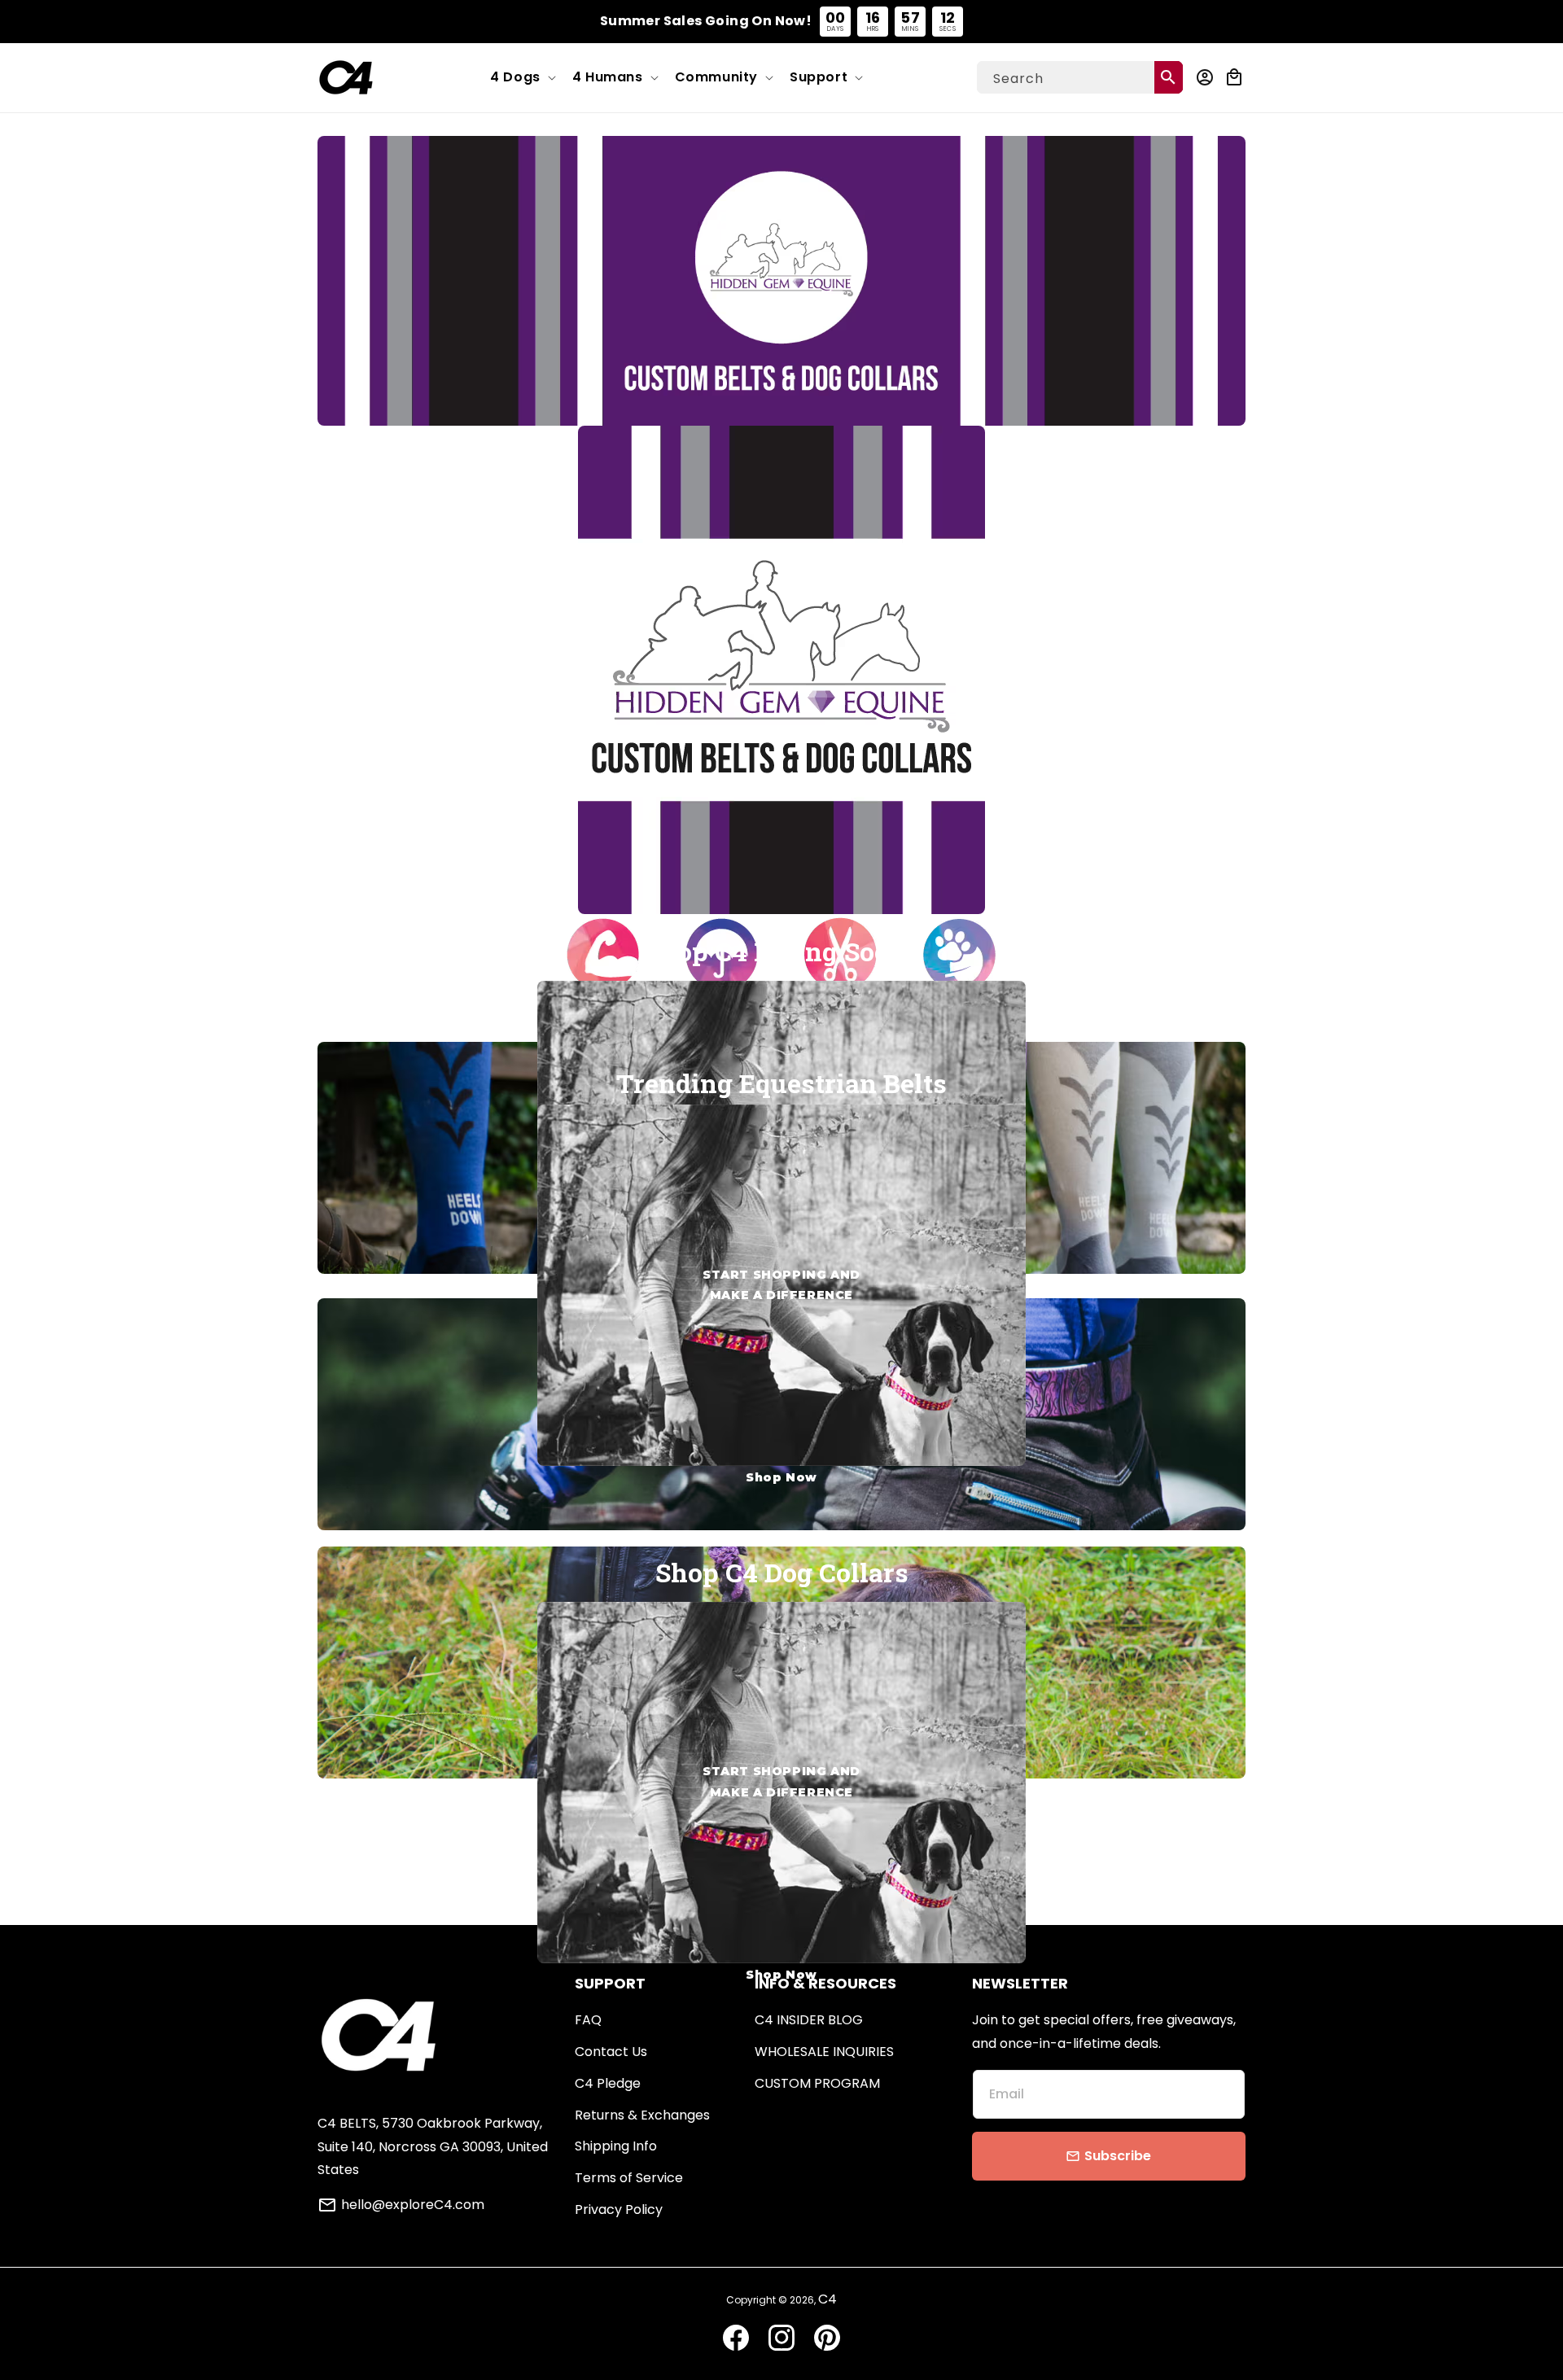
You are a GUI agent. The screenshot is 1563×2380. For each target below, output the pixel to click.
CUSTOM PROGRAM (817, 2083)
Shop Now (781, 1477)
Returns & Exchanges (642, 2115)
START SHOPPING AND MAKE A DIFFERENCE (781, 1160)
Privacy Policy (619, 2209)
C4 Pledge (608, 2083)
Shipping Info (616, 2146)
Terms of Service (629, 2178)
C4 (827, 2299)
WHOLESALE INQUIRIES (824, 2052)
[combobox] (1080, 77)
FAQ (588, 2020)
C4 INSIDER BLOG (809, 2020)
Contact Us (611, 2052)
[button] (521, 78)
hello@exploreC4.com (413, 2205)
